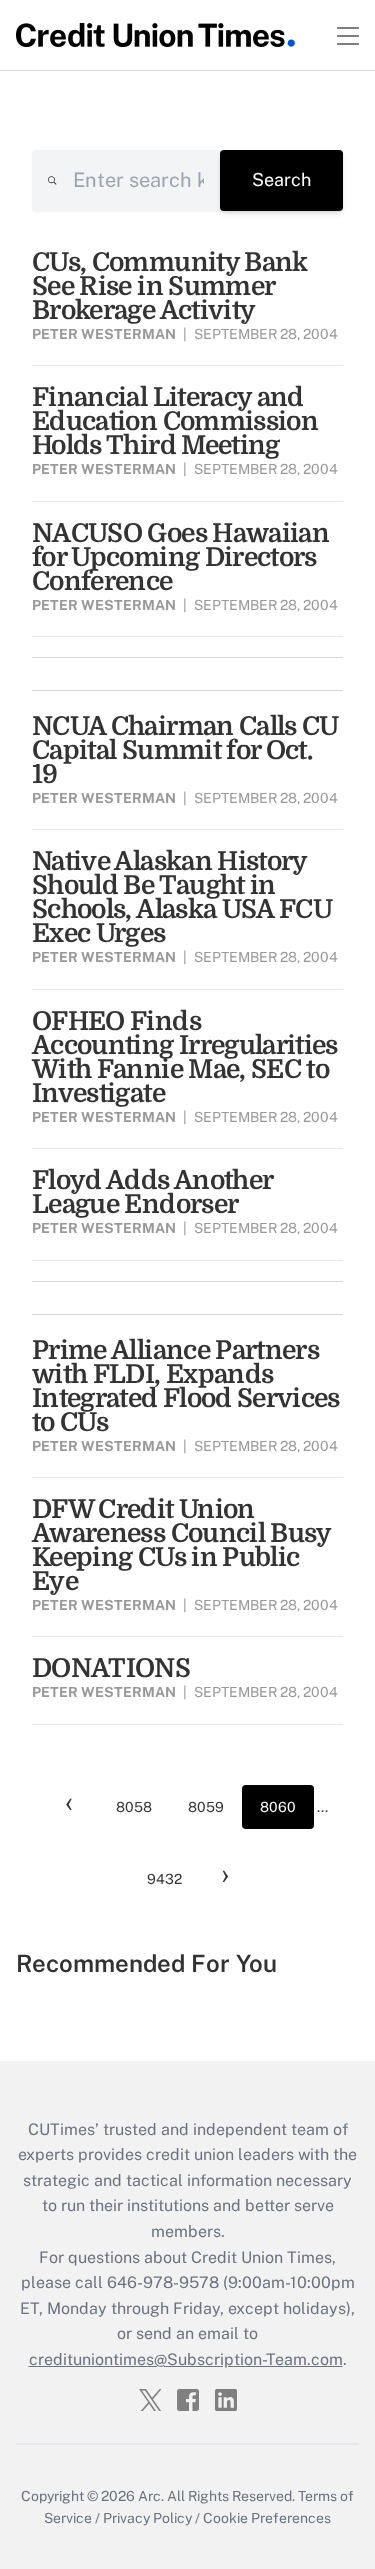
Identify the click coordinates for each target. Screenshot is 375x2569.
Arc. (151, 2496)
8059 (206, 1807)
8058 (134, 1807)
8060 (278, 1807)
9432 (164, 1879)
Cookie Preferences (267, 2518)
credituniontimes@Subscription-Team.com (186, 2359)
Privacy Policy (147, 2518)
